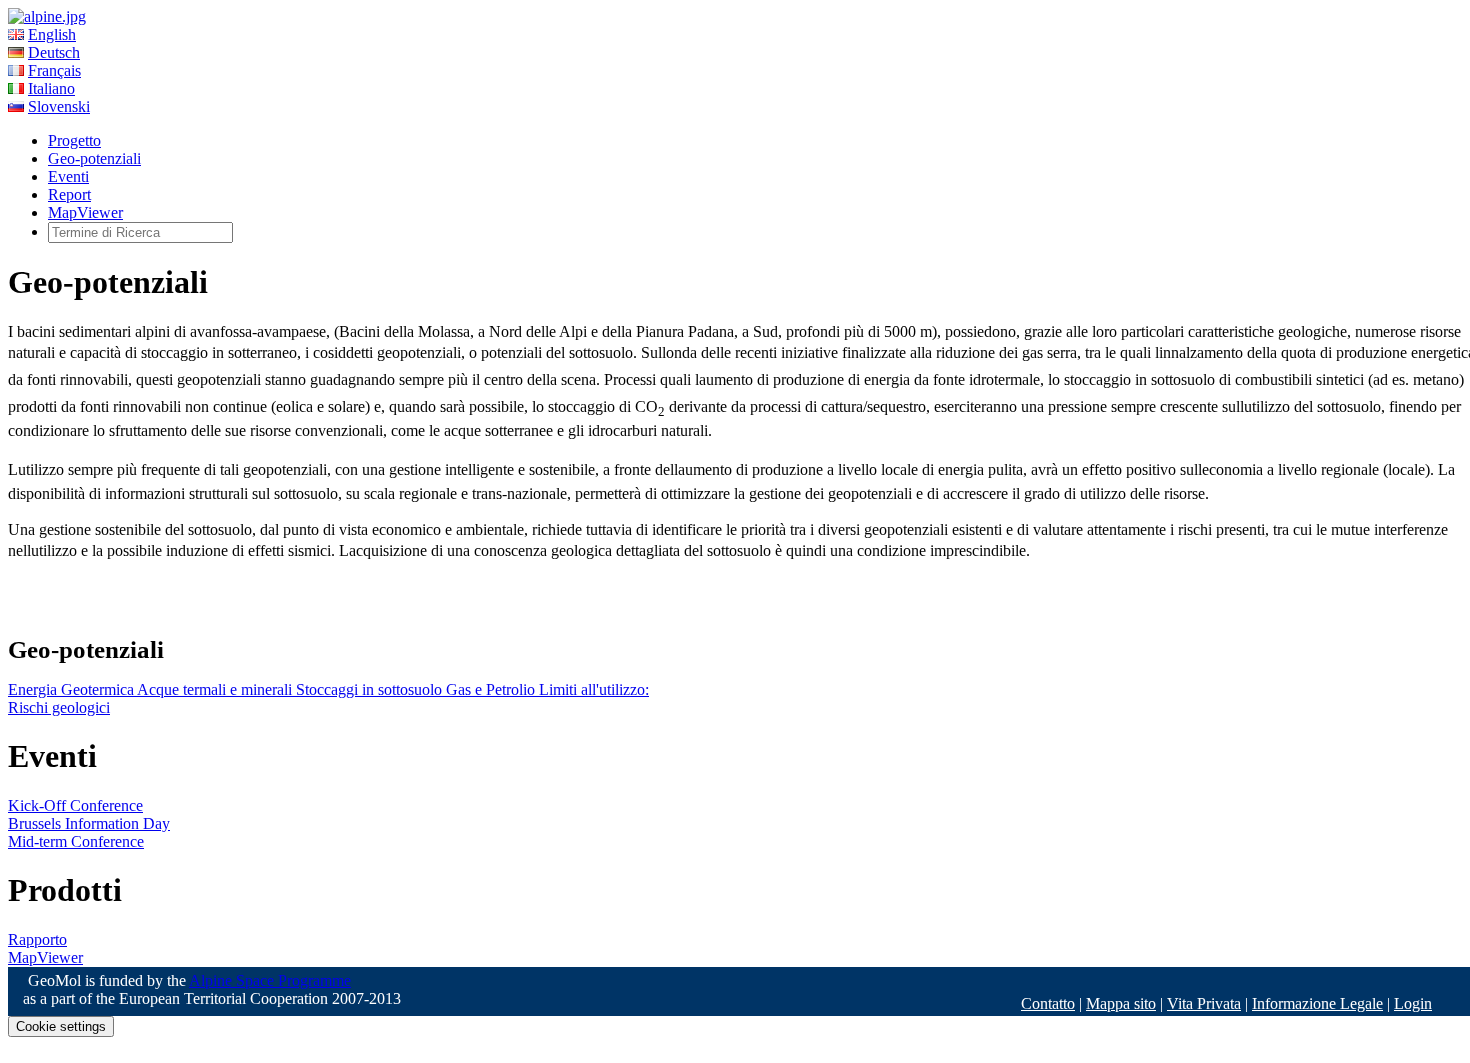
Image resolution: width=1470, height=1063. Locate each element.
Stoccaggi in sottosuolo (371, 689)
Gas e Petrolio (492, 689)
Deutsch (54, 52)
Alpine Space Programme (270, 980)
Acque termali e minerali (216, 689)
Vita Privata (1204, 1003)
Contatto (1048, 1003)
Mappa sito (1121, 1003)
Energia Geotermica (72, 689)
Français (54, 70)
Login (1413, 1003)
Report (69, 194)
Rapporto (37, 939)
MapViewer (85, 212)
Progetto (74, 140)
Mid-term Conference (76, 841)
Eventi (68, 176)
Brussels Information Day (89, 823)
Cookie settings (61, 1026)
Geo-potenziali (94, 158)
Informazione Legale (1317, 1003)
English (52, 34)
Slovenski (59, 106)
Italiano (51, 88)
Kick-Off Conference (75, 805)
